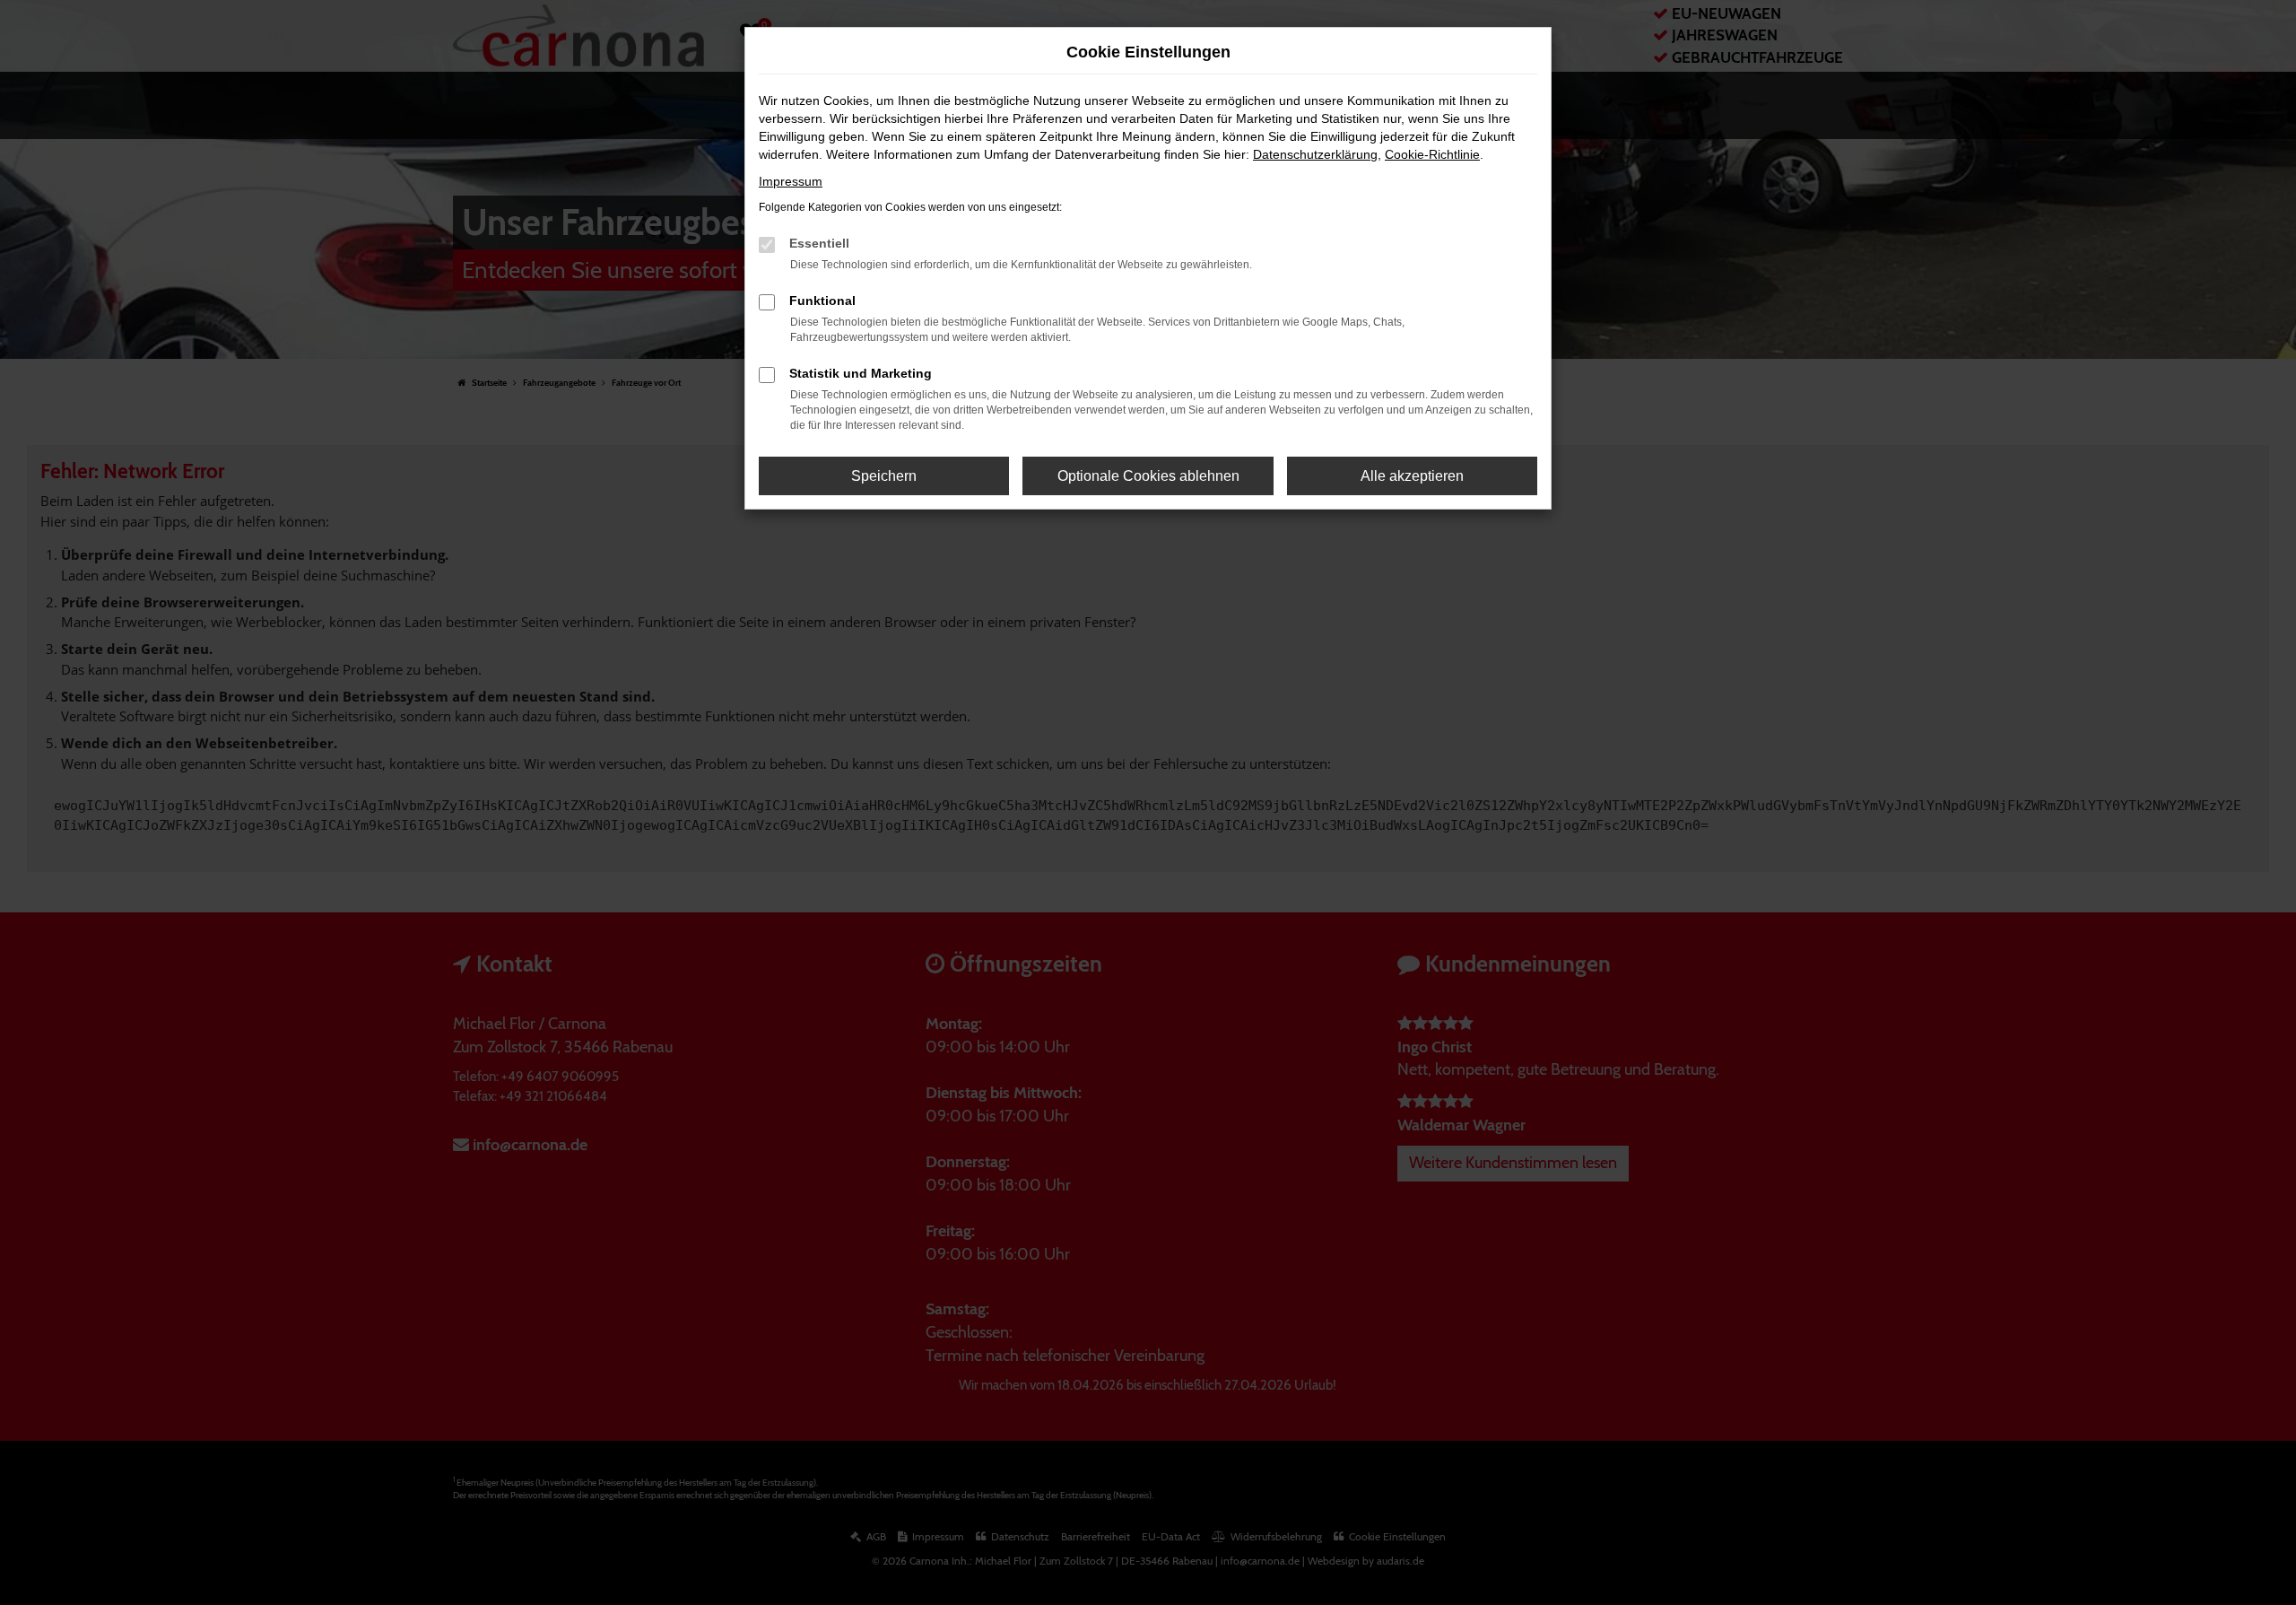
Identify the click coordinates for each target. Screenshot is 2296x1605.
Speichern (884, 476)
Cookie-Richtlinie (1432, 154)
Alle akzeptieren (1412, 476)
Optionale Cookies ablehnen (1148, 476)
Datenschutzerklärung (1315, 154)
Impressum (791, 181)
